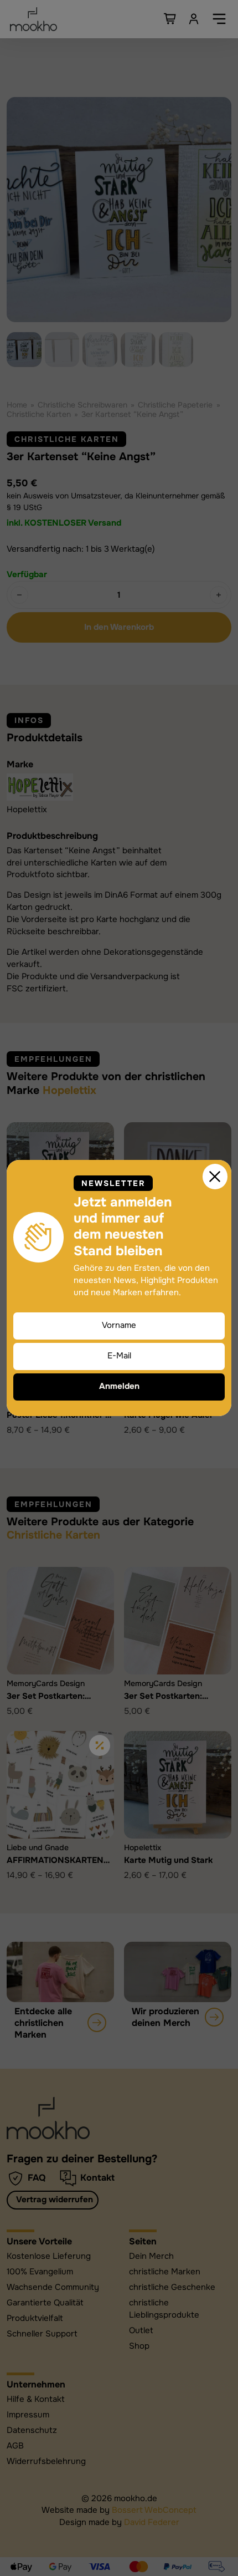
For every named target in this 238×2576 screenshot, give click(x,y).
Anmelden (119, 1386)
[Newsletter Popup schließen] (215, 1177)
